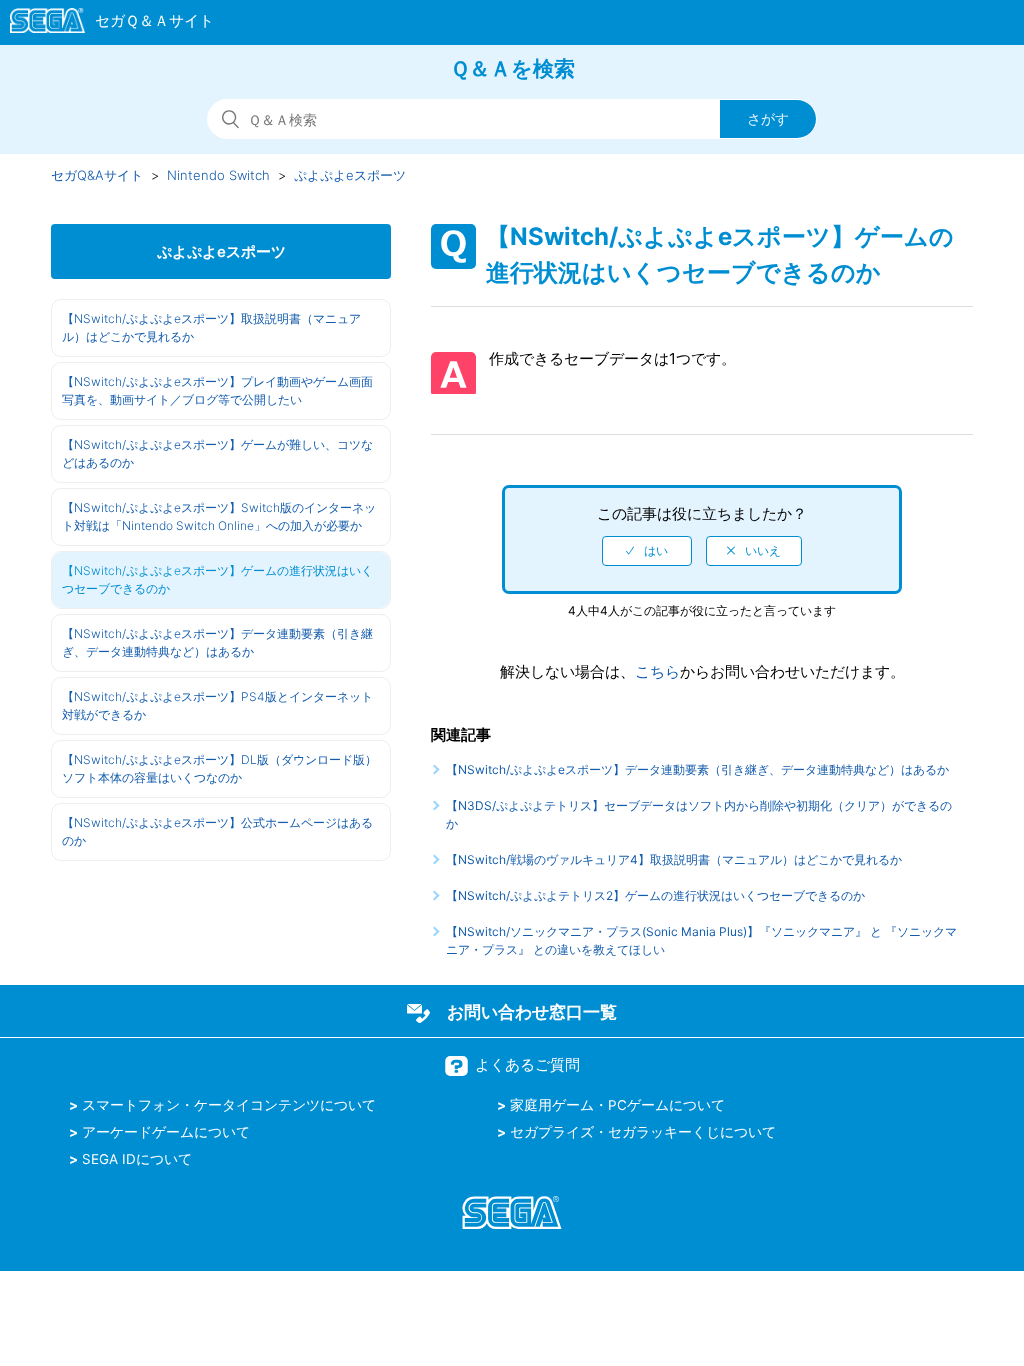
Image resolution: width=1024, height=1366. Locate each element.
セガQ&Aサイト (97, 175)
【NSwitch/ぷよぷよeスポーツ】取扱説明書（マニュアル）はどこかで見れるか (211, 327)
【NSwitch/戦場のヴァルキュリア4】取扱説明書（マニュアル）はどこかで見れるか (674, 859)
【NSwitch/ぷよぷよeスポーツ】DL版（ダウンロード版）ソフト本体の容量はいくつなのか (219, 768)
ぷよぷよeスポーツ (350, 175)
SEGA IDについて (137, 1159)
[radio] (647, 551)
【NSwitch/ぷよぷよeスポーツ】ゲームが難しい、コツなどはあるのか (217, 453)
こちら (657, 671)
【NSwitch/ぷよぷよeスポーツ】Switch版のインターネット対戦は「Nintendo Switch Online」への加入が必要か (219, 516)
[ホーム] (102, 24)
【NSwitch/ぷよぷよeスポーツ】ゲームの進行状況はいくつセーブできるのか (217, 579)
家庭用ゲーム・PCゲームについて (617, 1105)
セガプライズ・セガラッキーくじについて (643, 1132)
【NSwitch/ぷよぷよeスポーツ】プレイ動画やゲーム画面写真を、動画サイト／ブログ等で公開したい (217, 390)
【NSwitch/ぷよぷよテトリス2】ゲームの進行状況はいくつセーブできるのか (655, 895)
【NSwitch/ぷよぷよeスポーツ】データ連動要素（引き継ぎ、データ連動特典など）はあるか (217, 642)
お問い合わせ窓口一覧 (532, 1012)
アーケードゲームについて (166, 1132)
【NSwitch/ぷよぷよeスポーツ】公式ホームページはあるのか (217, 831)
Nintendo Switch (218, 175)
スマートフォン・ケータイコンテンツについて (229, 1105)
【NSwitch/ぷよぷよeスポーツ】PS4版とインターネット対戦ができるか (217, 705)
